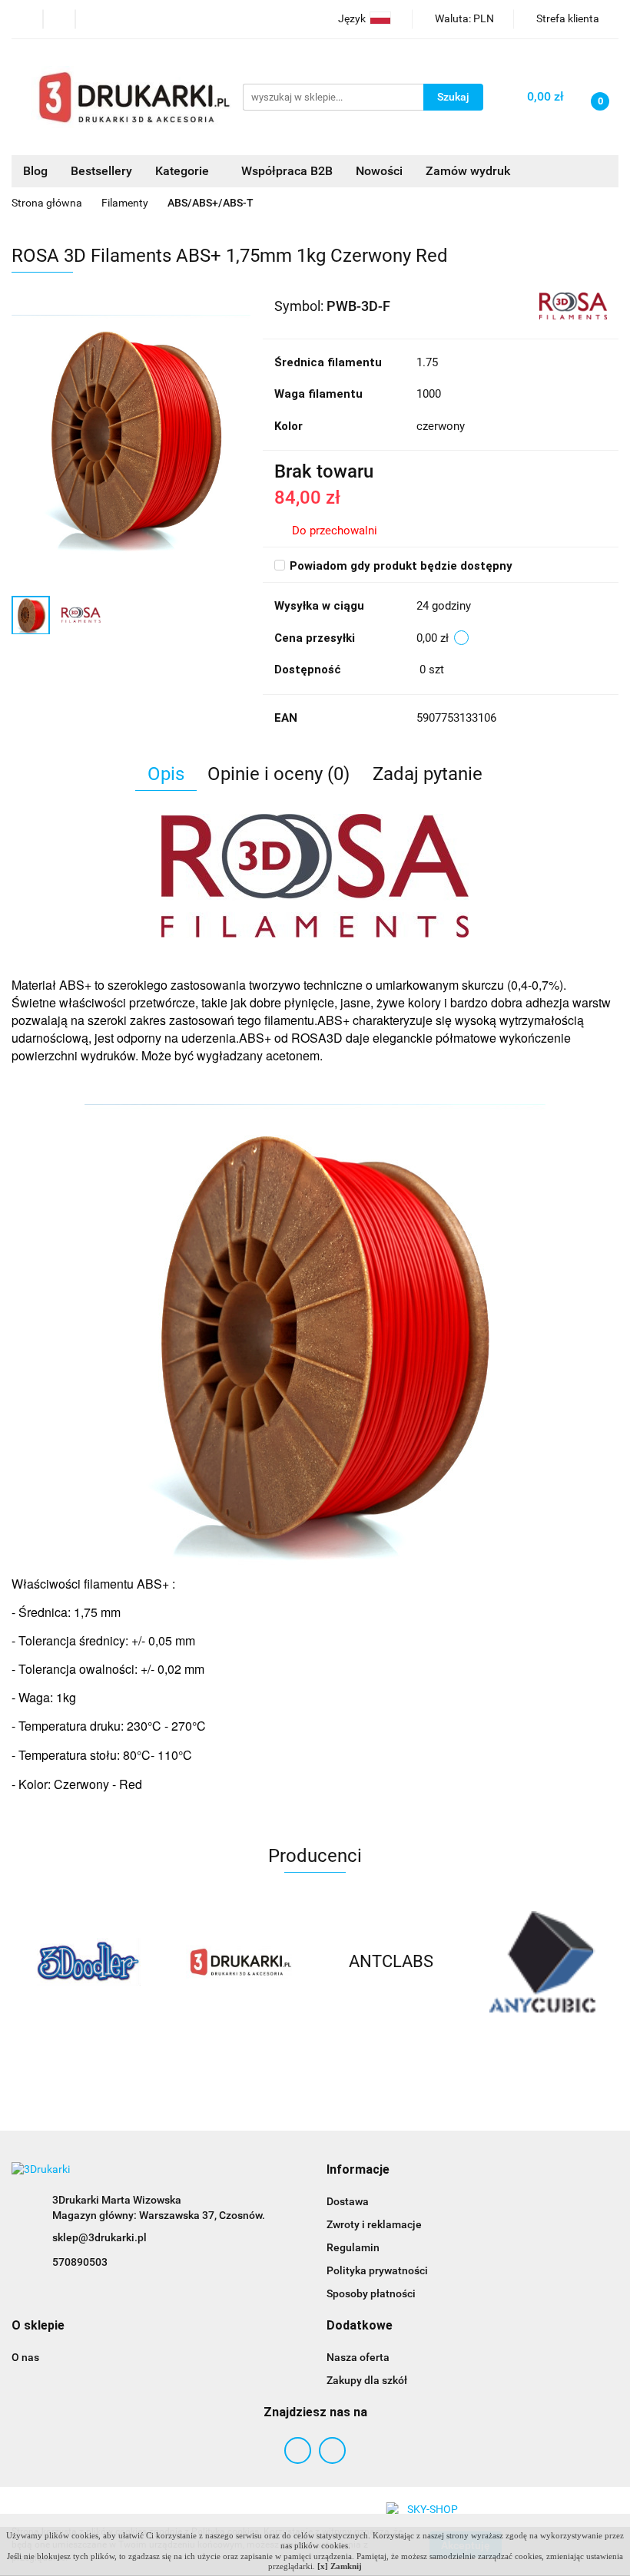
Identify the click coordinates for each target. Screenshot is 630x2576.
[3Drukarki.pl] (88, 1962)
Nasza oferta (358, 2357)
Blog (35, 171)
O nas (25, 2357)
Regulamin (353, 2247)
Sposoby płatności (371, 2293)
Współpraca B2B (287, 171)
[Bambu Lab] (543, 1962)
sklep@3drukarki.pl (99, 2237)
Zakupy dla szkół (367, 2380)
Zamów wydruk (468, 171)
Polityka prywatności (377, 2270)
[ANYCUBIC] (391, 1962)
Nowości (379, 171)
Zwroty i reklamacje (374, 2224)
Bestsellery (101, 171)
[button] (358, 2170)
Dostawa (348, 2201)
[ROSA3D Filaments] (573, 305)
